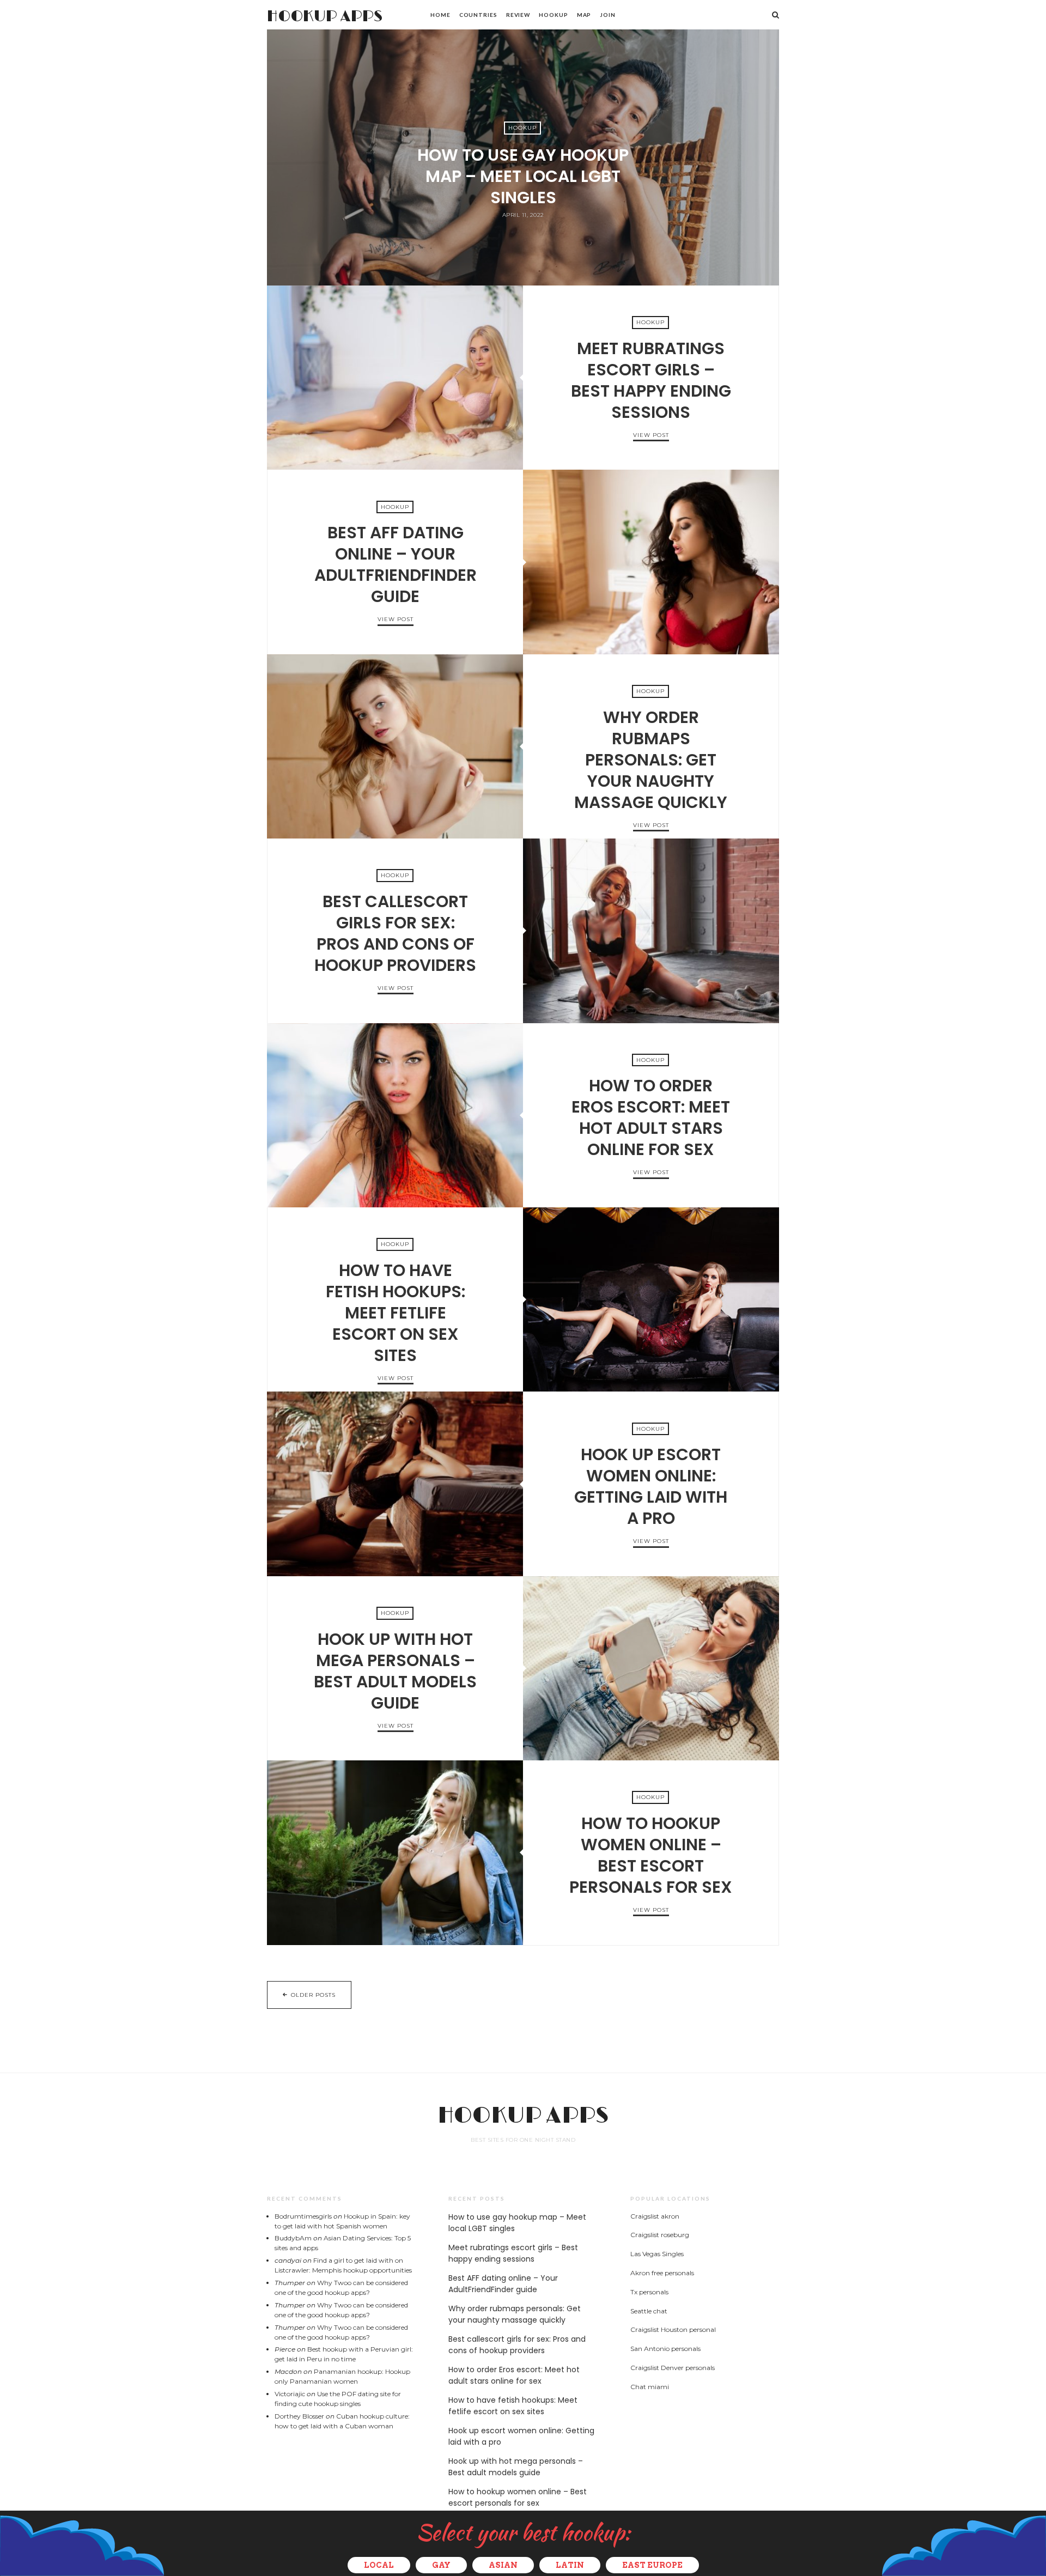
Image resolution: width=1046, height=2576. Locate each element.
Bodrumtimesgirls (303, 2216)
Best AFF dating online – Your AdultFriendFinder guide (651, 562)
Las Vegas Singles (657, 2254)
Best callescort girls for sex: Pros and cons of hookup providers (651, 931)
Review (518, 15)
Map (584, 15)
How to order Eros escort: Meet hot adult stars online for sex (395, 1115)
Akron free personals (662, 2273)
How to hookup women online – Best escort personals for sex (395, 1852)
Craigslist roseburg (660, 2235)
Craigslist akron (655, 2216)
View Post (523, 234)
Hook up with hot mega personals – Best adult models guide (651, 1668)
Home (440, 15)
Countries (478, 15)
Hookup (553, 15)
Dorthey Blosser (299, 2416)
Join (608, 15)
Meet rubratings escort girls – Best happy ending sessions (395, 378)
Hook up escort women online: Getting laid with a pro (395, 1484)
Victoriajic (290, 2394)
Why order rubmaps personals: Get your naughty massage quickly (395, 746)
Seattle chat (649, 2311)
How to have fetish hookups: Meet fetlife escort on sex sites (651, 1299)
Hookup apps (325, 17)
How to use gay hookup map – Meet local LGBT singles (523, 176)
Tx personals (649, 2292)
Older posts (313, 1995)
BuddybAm (293, 2238)
